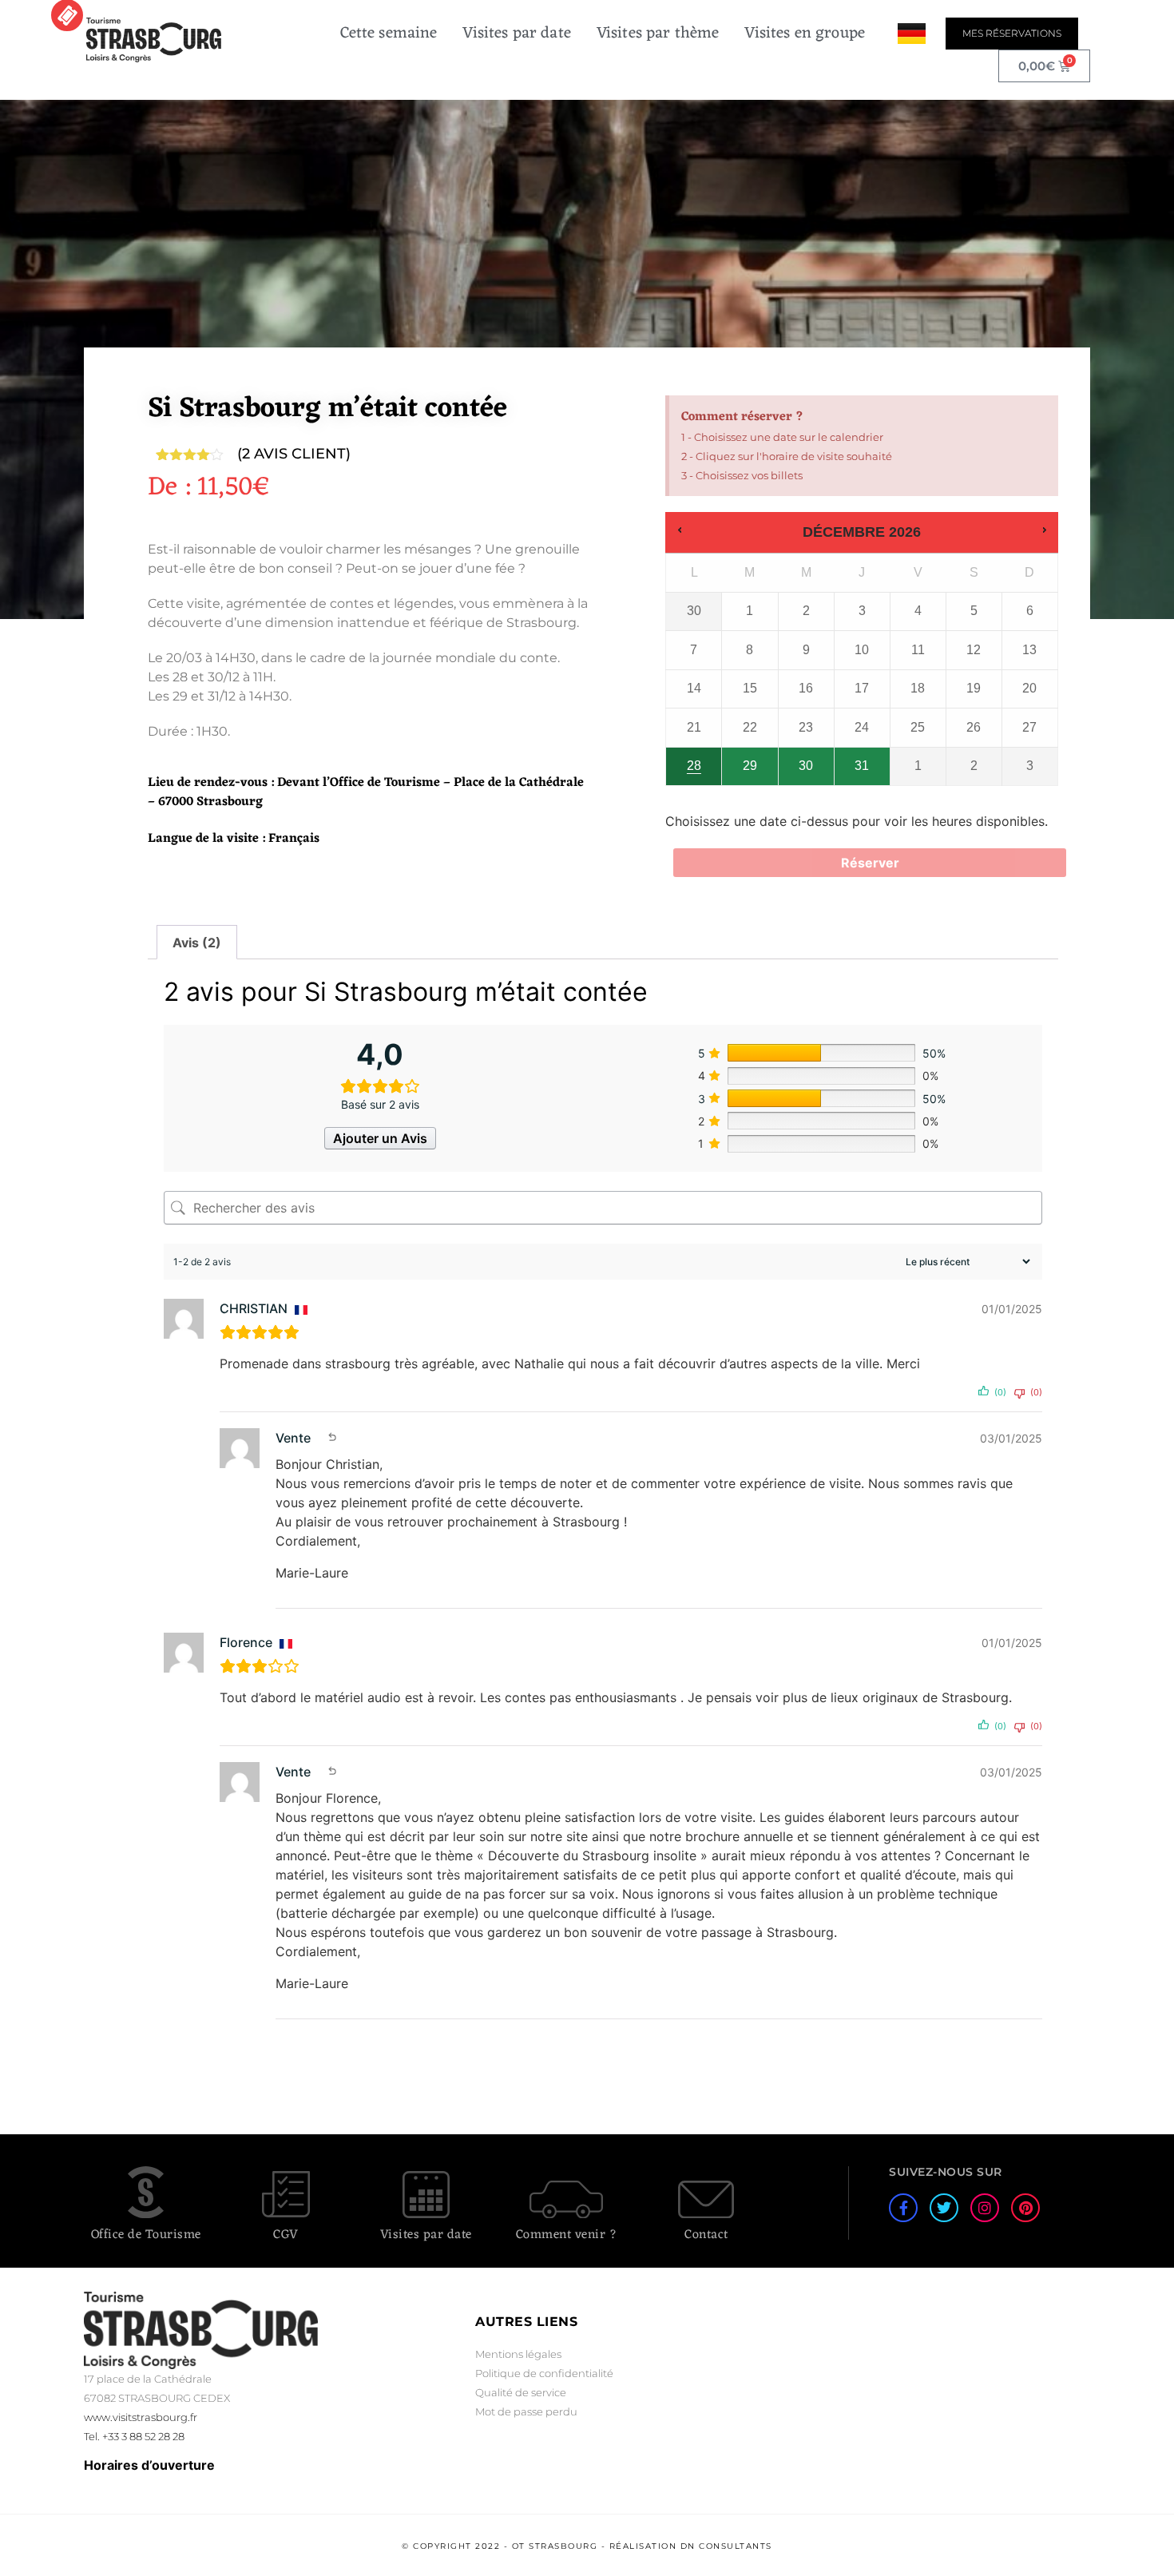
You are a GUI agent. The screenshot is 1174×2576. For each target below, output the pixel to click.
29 (750, 766)
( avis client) (294, 454)
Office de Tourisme (146, 2235)
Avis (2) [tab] (197, 943)
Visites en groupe (805, 34)
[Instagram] (985, 2208)
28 (694, 766)
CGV (286, 2235)
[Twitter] (944, 2208)
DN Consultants (726, 2546)
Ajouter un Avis (380, 1138)
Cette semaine (389, 34)
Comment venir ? (567, 2235)
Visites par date (516, 34)
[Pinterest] (1025, 2208)
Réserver (870, 863)
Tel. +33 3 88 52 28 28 (134, 2436)
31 (862, 766)
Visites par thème (658, 34)
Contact (706, 2235)
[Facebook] (903, 2208)
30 (806, 766)
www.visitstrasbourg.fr (141, 2417)
